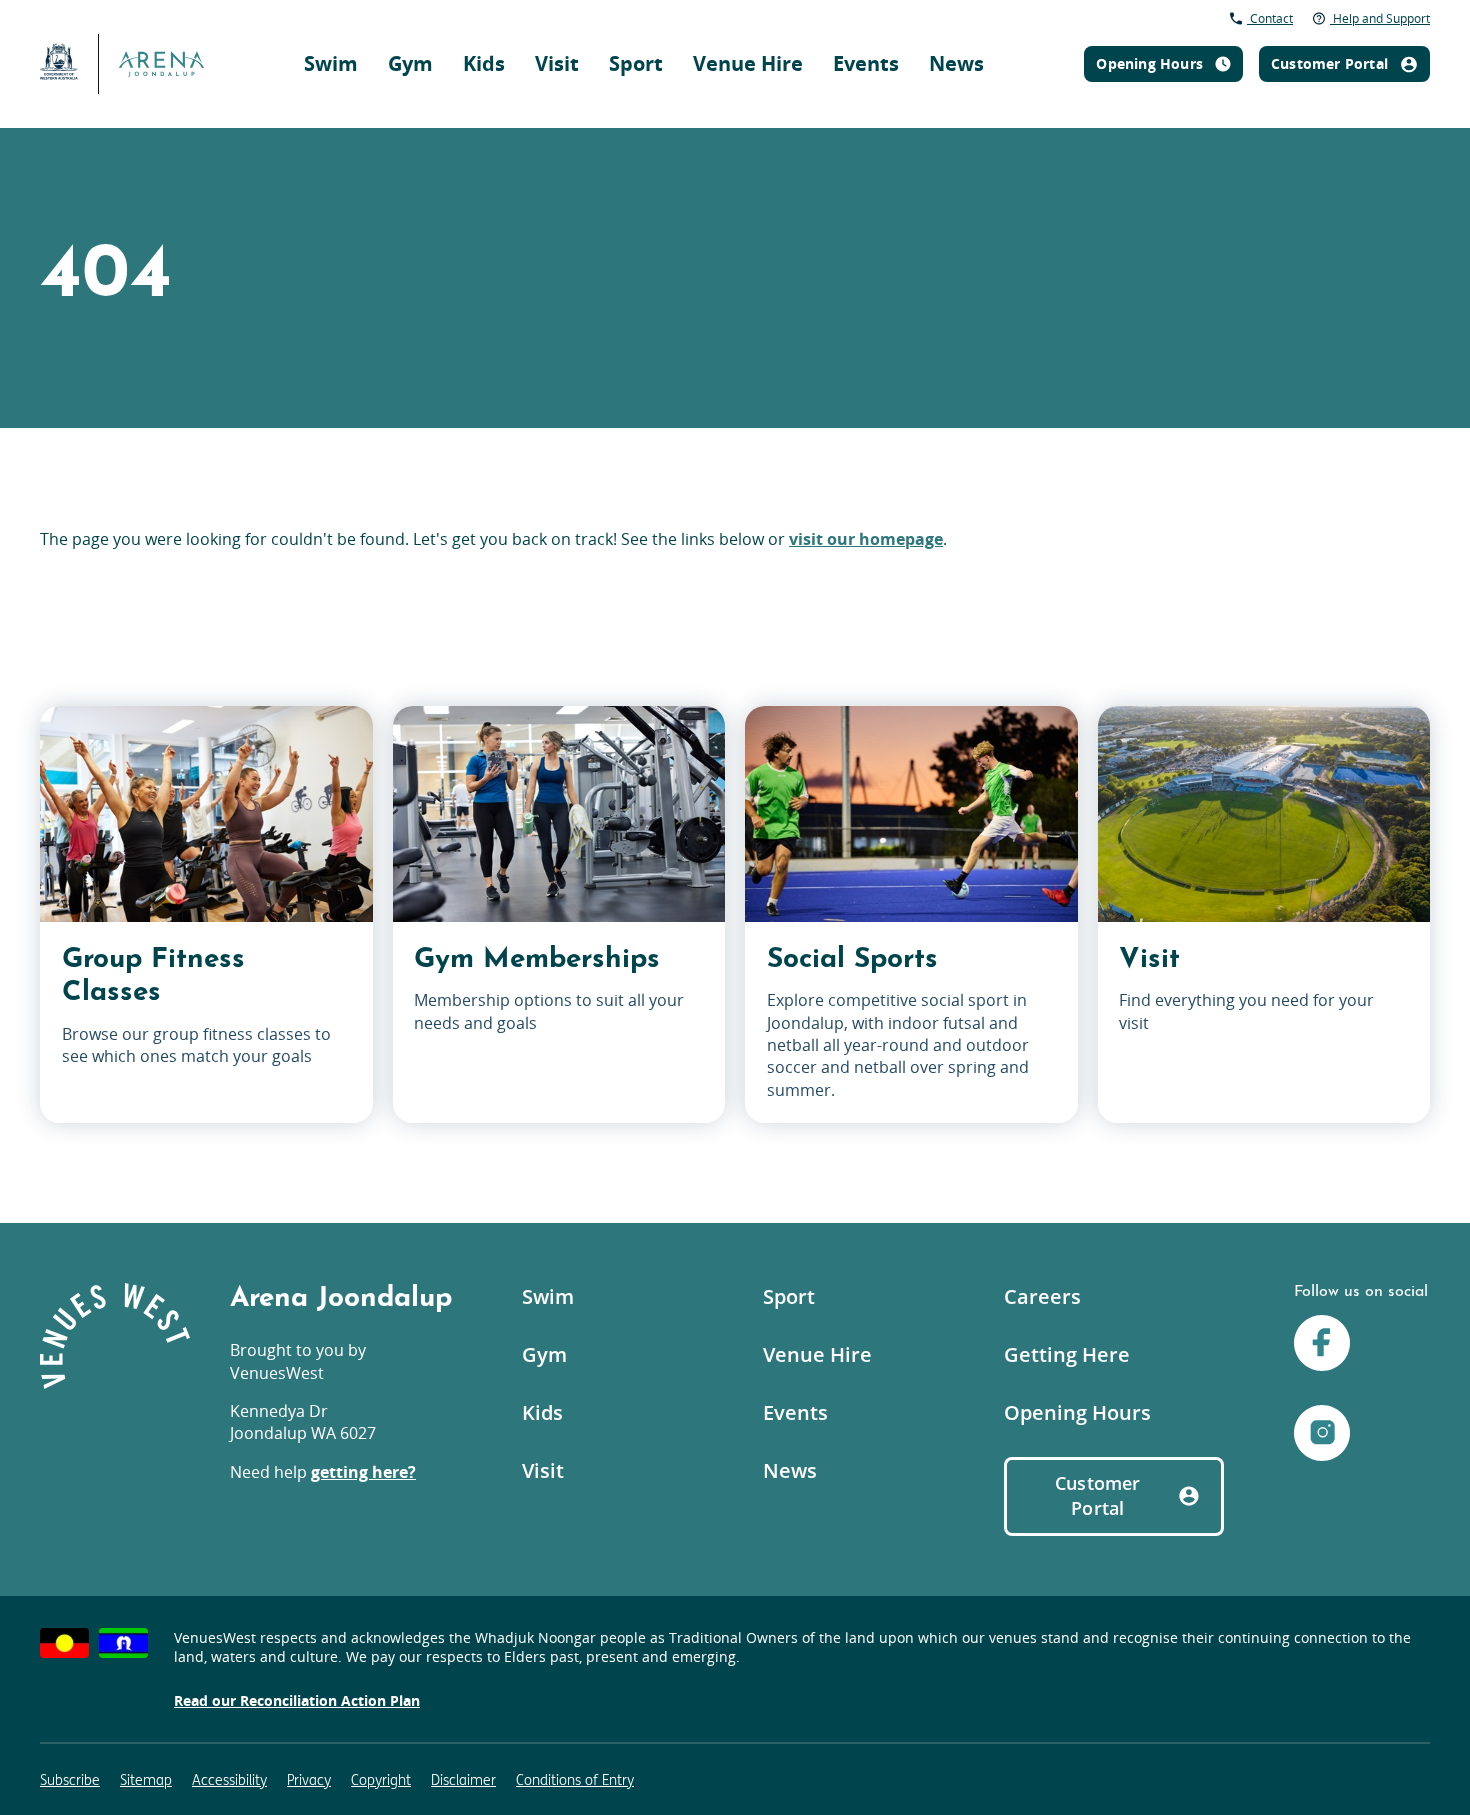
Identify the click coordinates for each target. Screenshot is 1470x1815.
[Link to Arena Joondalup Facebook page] (1322, 1345)
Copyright (381, 1780)
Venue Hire (748, 63)
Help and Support (1380, 18)
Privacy (309, 1780)
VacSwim (755, 24)
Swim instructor (1002, 24)
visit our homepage (866, 539)
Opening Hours (1077, 1412)
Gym (410, 63)
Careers (1042, 1296)
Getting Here (1067, 1354)
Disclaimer (463, 1780)
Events (866, 63)
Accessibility (229, 1780)
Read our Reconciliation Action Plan (297, 1700)
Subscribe (70, 1780)
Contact (1270, 18)
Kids (484, 63)
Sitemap (146, 1780)
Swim (331, 63)
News (956, 63)
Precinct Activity (1032, 36)
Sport (636, 63)
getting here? (363, 1472)
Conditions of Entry (575, 1780)
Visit (557, 63)
